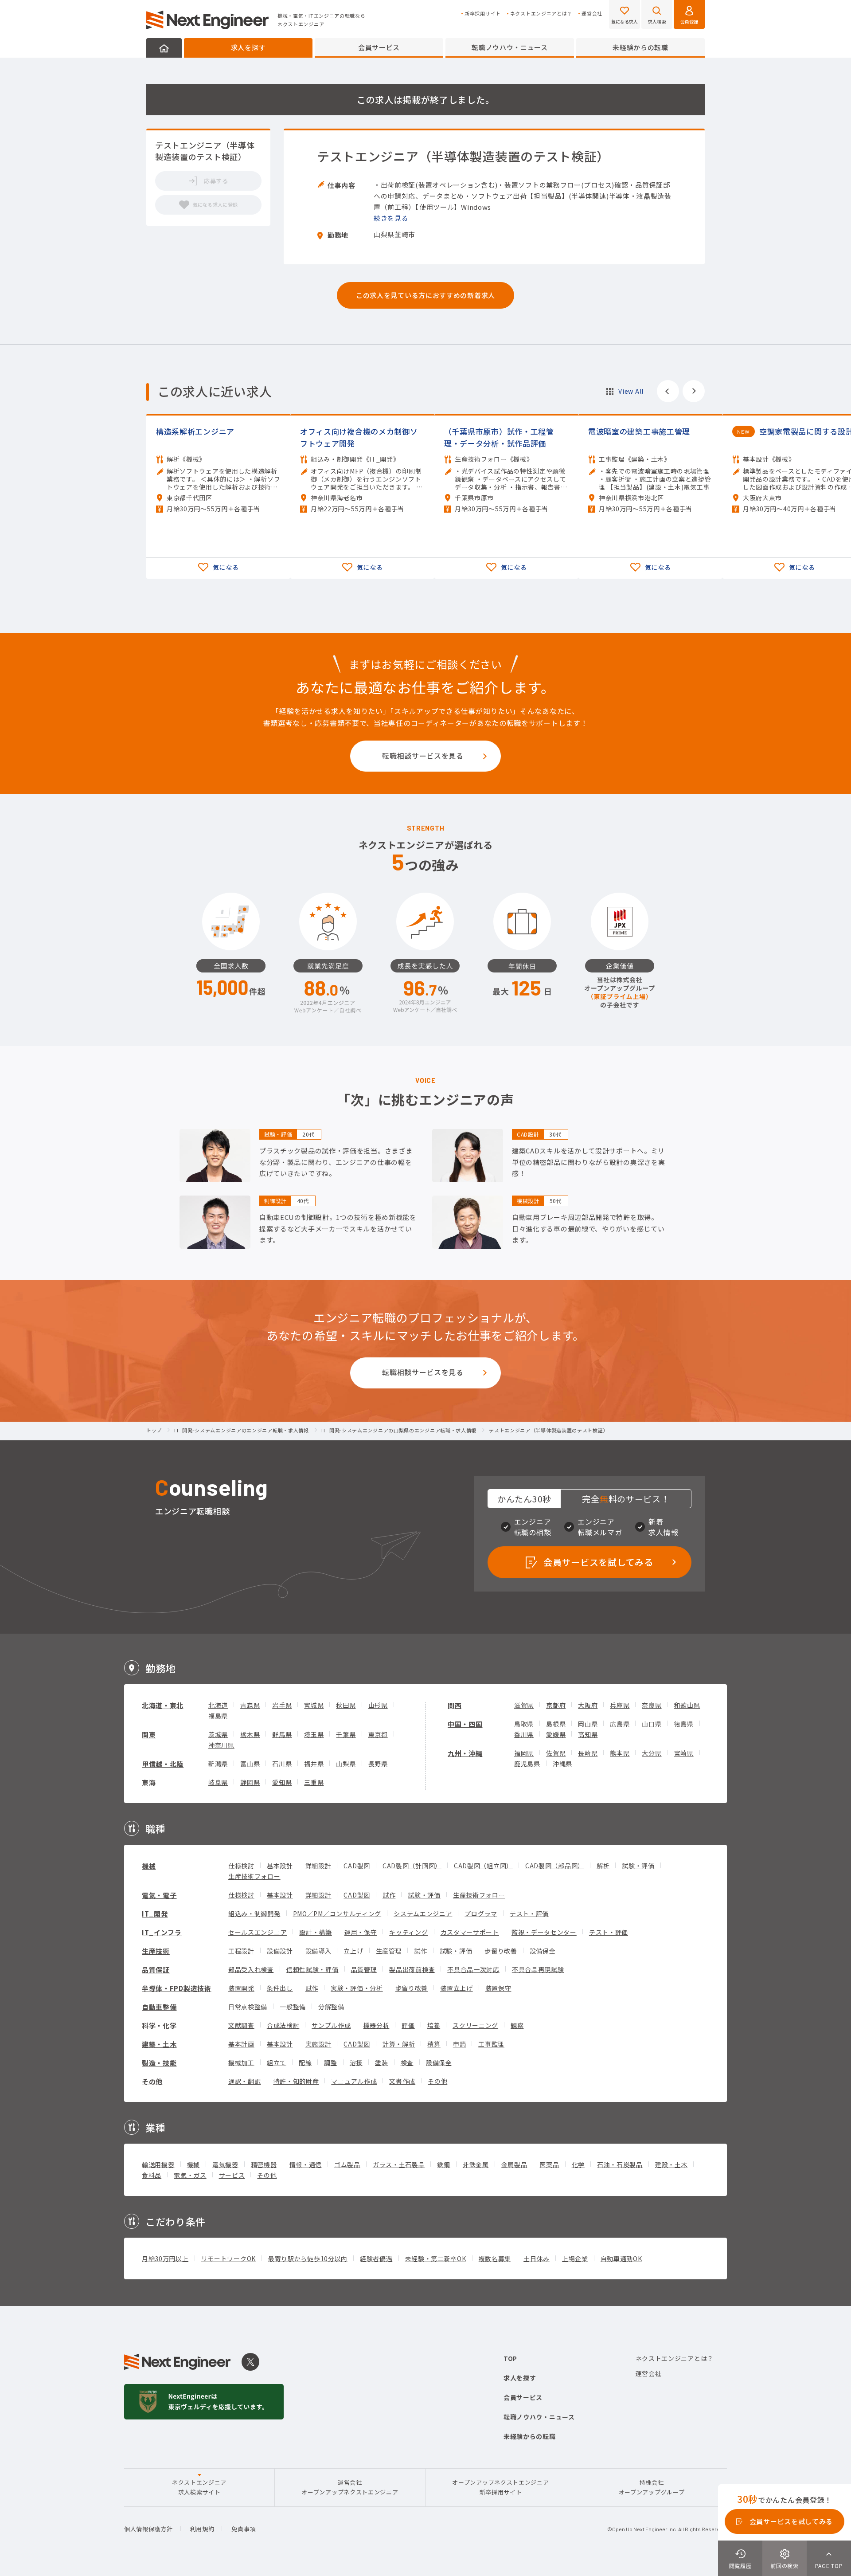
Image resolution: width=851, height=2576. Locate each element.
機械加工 (241, 2062)
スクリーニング (475, 2025)
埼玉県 (314, 1734)
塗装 (381, 2062)
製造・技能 (159, 2063)
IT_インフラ (162, 1932)
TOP (510, 2358)
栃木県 (250, 1734)
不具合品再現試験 (538, 1969)
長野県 (378, 1764)
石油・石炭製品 (620, 2164)
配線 (305, 2062)
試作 (389, 1895)
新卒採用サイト (483, 14)
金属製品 (514, 2164)
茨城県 (218, 1734)
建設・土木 (671, 2164)
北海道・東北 (163, 1705)
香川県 (524, 1734)
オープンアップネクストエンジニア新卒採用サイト (500, 2487)
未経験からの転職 (640, 47)
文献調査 (241, 2025)
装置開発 (241, 1988)
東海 (149, 1782)
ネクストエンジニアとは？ (541, 14)
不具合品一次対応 (473, 1969)
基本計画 (241, 2044)
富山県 (250, 1764)
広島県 (620, 1724)
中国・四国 (465, 1724)
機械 (149, 1866)
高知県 (588, 1734)
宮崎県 (684, 1753)
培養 (434, 2025)
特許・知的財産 (296, 2081)
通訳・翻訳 (245, 2081)
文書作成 (402, 2081)
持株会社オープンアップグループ (652, 2487)
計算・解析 (399, 2044)
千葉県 (346, 1734)
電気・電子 (159, 1895)
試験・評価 (638, 1866)
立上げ (353, 1951)
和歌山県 (687, 1705)
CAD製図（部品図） (555, 1866)
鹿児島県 (527, 1764)
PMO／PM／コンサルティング (337, 1913)
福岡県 (524, 1753)
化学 (578, 2164)
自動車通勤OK (621, 2258)
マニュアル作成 (354, 2081)
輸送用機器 (158, 2164)
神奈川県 (221, 1745)
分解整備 (331, 2007)
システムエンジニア (423, 1913)
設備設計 (280, 1951)
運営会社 (592, 14)
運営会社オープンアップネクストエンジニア (350, 2487)
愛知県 (282, 1782)
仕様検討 (241, 1866)
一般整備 (293, 2007)
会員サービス (379, 47)
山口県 (652, 1724)
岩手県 (282, 1705)
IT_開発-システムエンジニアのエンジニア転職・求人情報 (242, 1431)
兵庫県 (620, 1705)
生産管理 (389, 1951)
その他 (152, 2081)
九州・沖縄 (465, 1753)
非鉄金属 (476, 2164)
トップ (154, 1431)
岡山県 (588, 1724)
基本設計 (280, 1866)
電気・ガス (190, 2175)
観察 (517, 2025)
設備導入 (318, 1951)
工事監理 (491, 2044)
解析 (603, 1866)
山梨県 (346, 1764)
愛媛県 (556, 1734)
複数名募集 (495, 2258)
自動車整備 (159, 2007)
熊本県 (620, 1753)
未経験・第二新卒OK (436, 2258)
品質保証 (156, 1970)
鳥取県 (524, 1724)
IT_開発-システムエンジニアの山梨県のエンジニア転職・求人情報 (399, 1431)
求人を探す (248, 47)
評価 (408, 2025)
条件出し (280, 1988)
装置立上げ (457, 1988)
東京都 (378, 1734)
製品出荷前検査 (412, 1969)
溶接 (356, 2062)
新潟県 (218, 1764)
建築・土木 (159, 2044)
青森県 (250, 1705)
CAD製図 (357, 1866)
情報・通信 (306, 2164)
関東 (149, 1735)
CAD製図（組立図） (483, 1866)
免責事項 (244, 2529)
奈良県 (652, 1705)
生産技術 (156, 1951)
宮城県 (314, 1705)
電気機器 (225, 2164)
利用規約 (202, 2529)
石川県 (282, 1764)
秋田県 (346, 1705)
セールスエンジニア (258, 1932)
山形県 (378, 1705)
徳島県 (684, 1724)
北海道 (218, 1705)
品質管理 (364, 1969)
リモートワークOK (228, 2258)
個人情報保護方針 (148, 2529)
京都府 (556, 1705)
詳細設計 (318, 1866)
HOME (164, 48)
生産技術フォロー (254, 1876)
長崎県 (588, 1753)
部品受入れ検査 (251, 1969)
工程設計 (241, 1951)
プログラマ (481, 1913)
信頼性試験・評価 (312, 1969)
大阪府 (588, 1705)
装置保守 (498, 1988)
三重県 (314, 1782)
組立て (277, 2062)
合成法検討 (283, 2025)
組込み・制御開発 (254, 1913)
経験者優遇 (376, 2258)
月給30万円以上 (165, 2258)
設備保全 (543, 1951)
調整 (330, 2062)
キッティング (408, 1932)
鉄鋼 (443, 2164)
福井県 (314, 1764)
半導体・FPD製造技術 (177, 1988)
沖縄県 (562, 1764)
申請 (459, 2044)
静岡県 (250, 1782)
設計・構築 (316, 1932)
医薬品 (549, 2164)
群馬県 (282, 1734)
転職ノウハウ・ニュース (510, 47)
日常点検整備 (248, 2007)
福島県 (218, 1716)
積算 (434, 2044)
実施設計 (318, 2044)
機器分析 (377, 2025)
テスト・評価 (529, 1913)
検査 (407, 2062)
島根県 (556, 1724)
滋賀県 (524, 1705)
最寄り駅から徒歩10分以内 (308, 2258)
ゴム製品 (347, 2164)
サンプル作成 (331, 2025)
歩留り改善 (501, 1951)
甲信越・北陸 (163, 1764)
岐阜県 (218, 1782)
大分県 (652, 1753)
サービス (232, 2175)
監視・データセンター (544, 1932)
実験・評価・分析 (357, 1988)
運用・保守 (361, 1932)
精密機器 (264, 2164)
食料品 (152, 2175)
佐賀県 (556, 1753)
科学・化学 (159, 2025)
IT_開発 (155, 1914)
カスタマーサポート (470, 1932)
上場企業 (575, 2258)
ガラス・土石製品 (399, 2164)
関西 (455, 1705)
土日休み (537, 2258)
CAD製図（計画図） (412, 1866)
